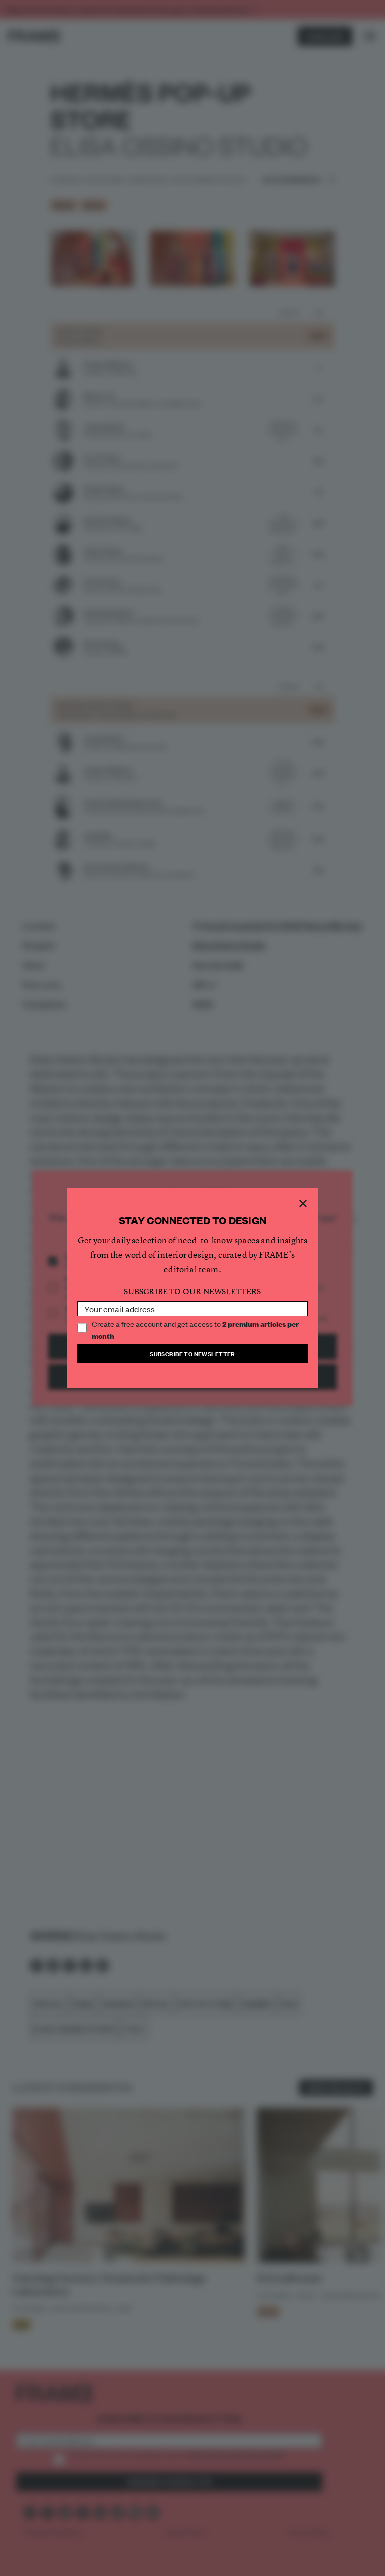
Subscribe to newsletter (192, 1354)
